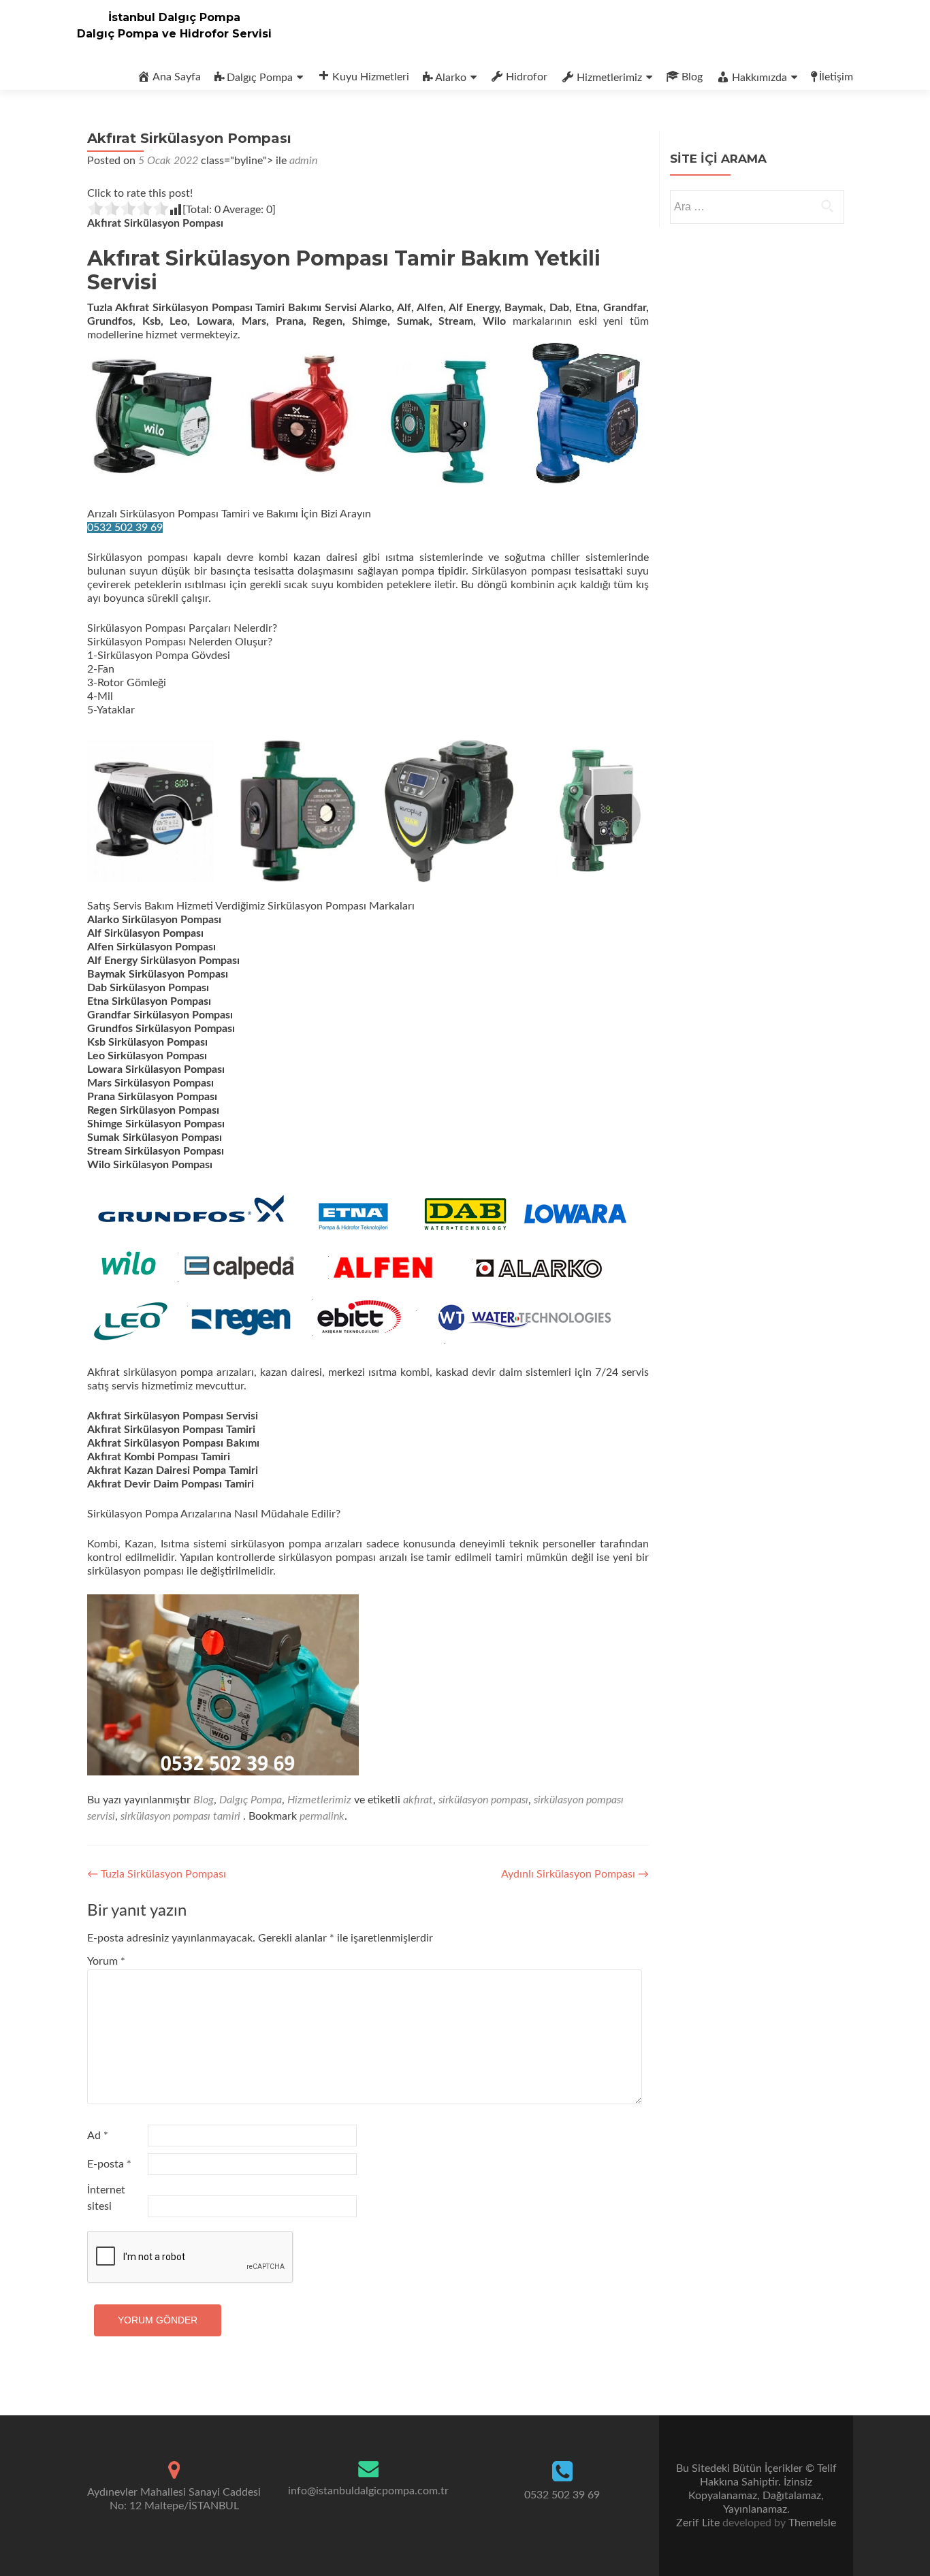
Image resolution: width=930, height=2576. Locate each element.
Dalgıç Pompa (260, 78)
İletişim (836, 77)
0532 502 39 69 (125, 528)
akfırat (418, 1800)
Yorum (106, 1961)
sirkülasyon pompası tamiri (180, 1816)
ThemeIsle (812, 2523)
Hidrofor (527, 77)
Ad (98, 2136)
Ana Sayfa (177, 77)
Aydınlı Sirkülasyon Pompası (575, 1874)
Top (898, 2544)
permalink (322, 1816)
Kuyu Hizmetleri (371, 77)
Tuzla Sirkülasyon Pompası (157, 1874)
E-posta (109, 2164)
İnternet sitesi (106, 2198)
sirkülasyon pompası (483, 1800)
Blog (692, 77)
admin (303, 161)
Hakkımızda (759, 78)
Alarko (451, 78)
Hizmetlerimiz (609, 78)
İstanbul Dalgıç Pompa (174, 17)
